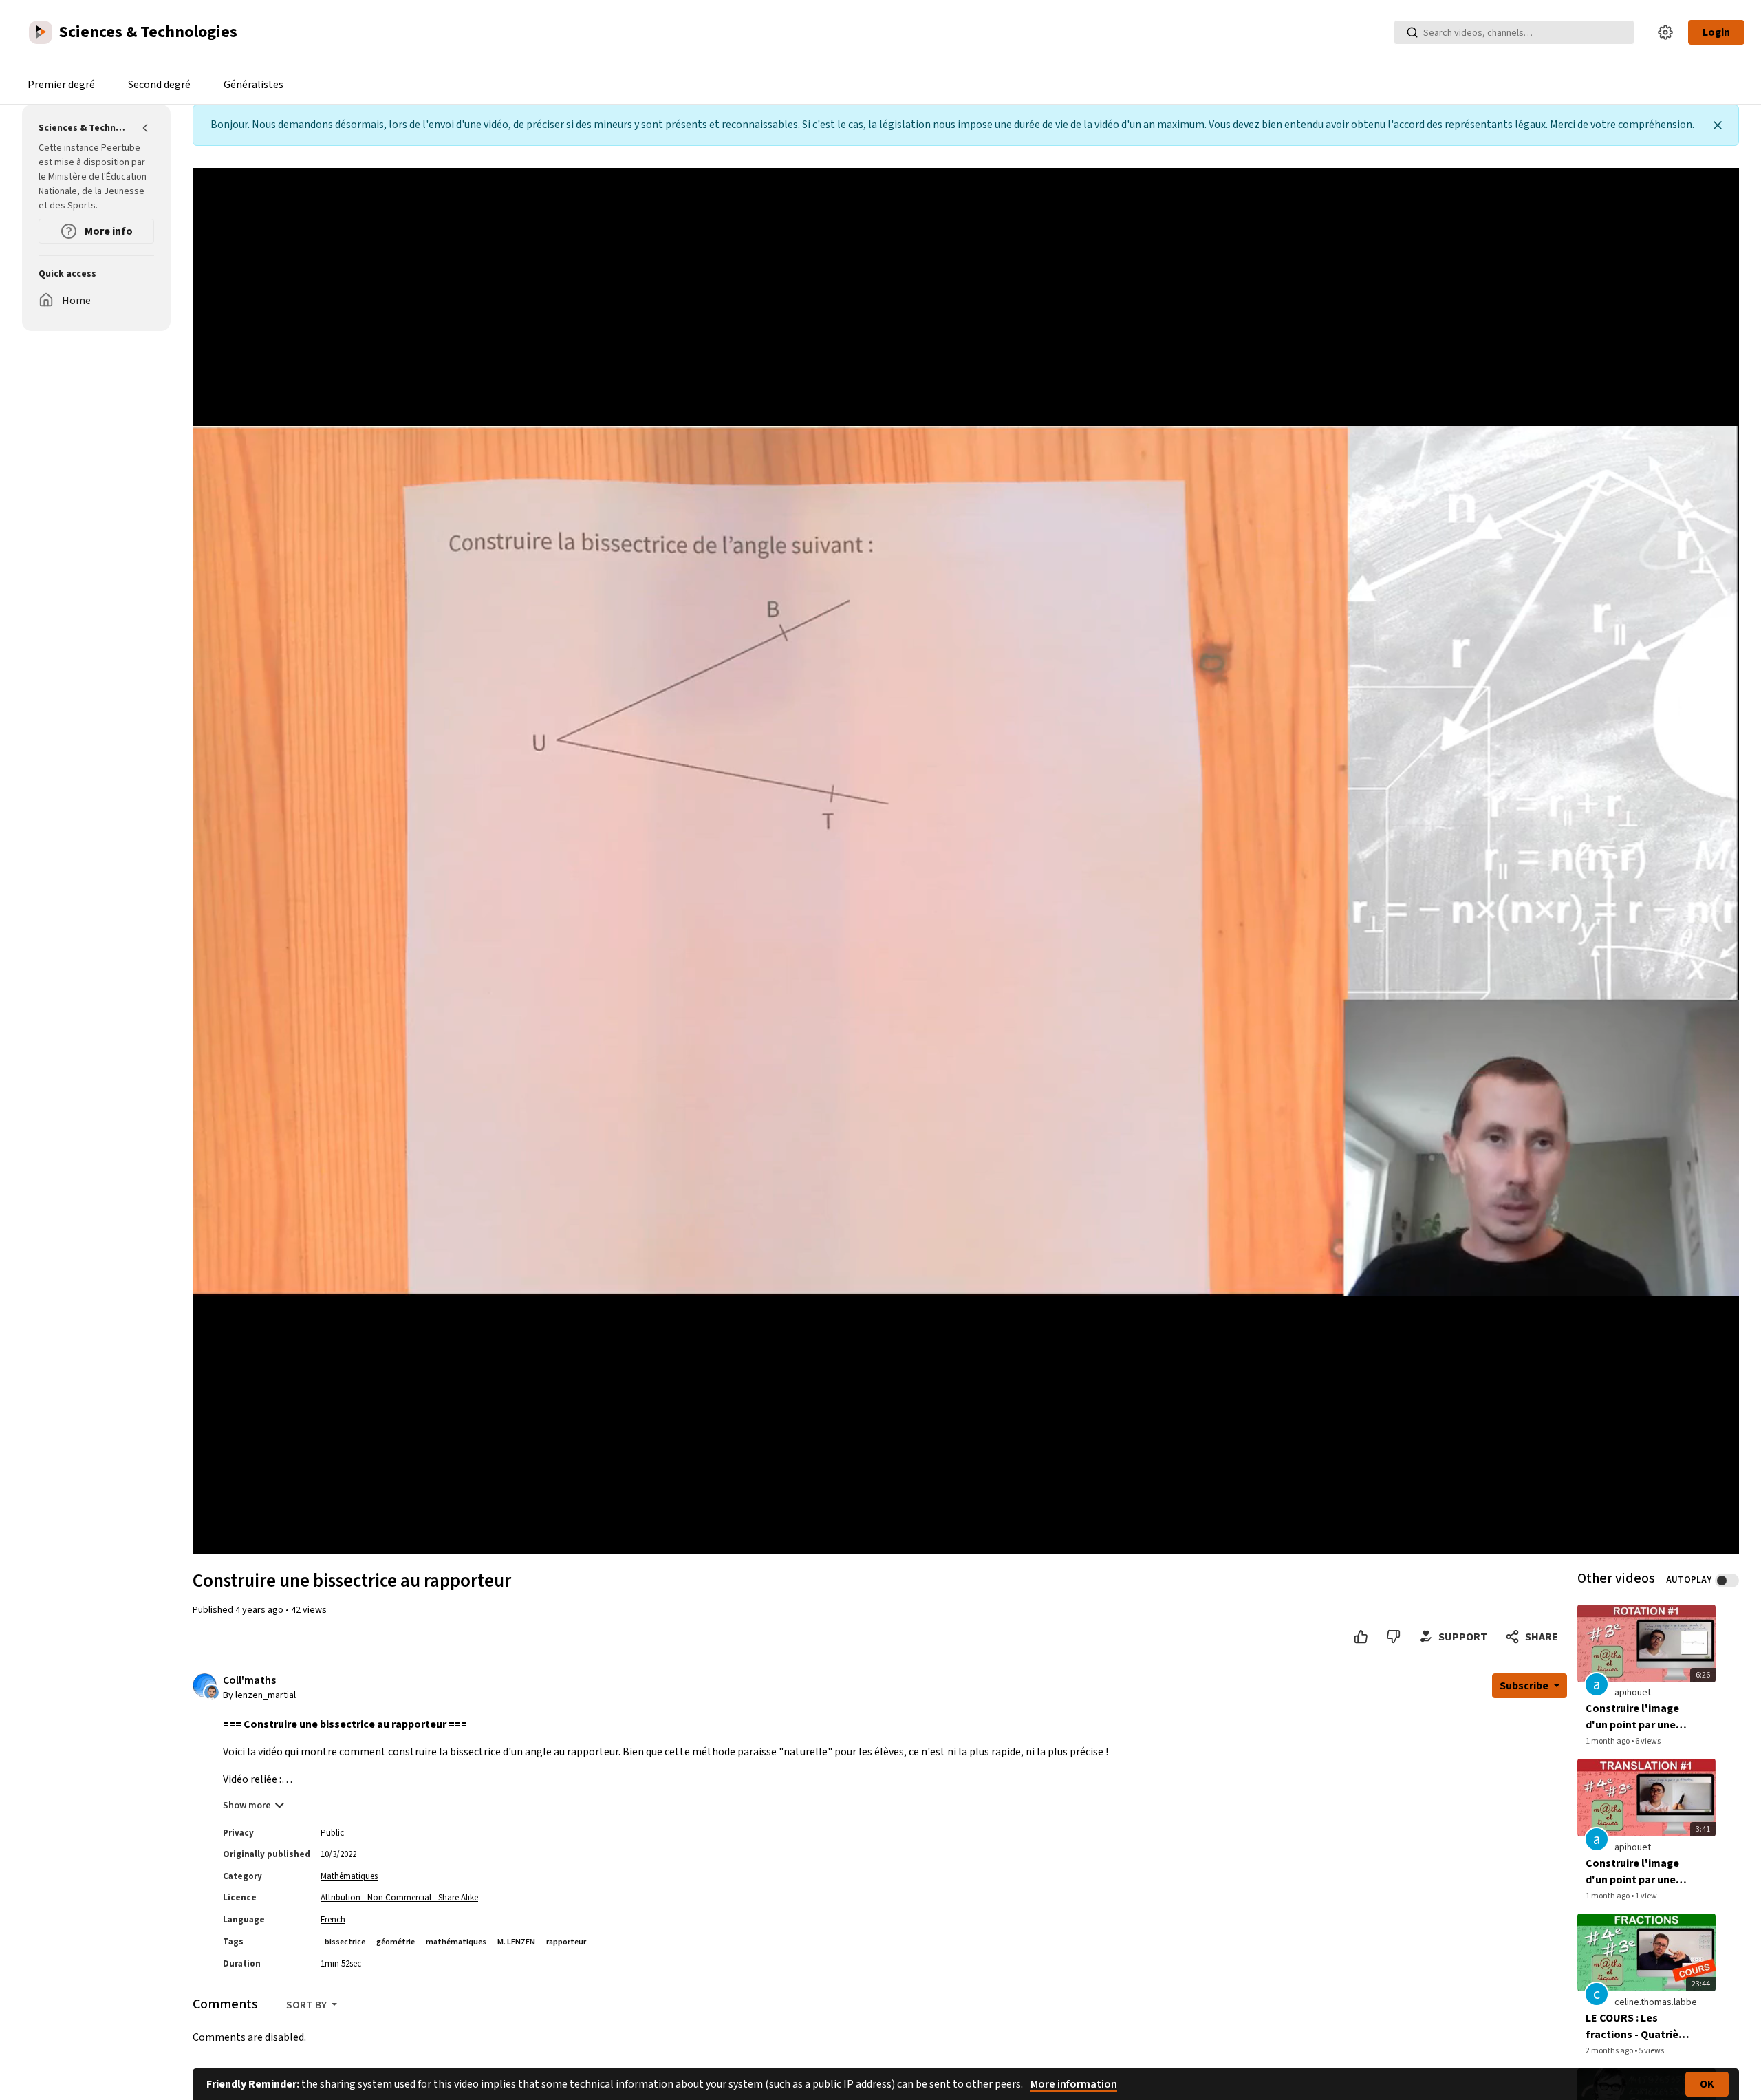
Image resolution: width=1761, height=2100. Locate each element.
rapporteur (566, 1942)
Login (1716, 32)
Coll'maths (249, 1681)
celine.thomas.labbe (1656, 2002)
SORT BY (307, 2005)
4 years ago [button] (260, 1610)
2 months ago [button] (1610, 2051)
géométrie (396, 1942)
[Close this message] (1718, 125)
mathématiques (456, 1942)
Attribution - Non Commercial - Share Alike (399, 1898)
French (333, 1920)
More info (108, 231)
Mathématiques (349, 1876)
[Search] (1412, 32)
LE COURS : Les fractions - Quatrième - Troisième (1640, 2027)
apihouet (1633, 1693)
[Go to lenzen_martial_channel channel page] (212, 1692)
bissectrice (345, 1942)
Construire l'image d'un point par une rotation (1632, 1717)
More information (1074, 2084)
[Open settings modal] (1665, 32)
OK (1707, 2084)
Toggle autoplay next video (1727, 1581)
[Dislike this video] (1393, 1637)
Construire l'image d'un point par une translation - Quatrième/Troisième (1639, 1872)
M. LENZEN (516, 1942)
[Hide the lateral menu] (146, 128)
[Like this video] (1361, 1637)
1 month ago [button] (1608, 1741)
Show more (247, 1806)
